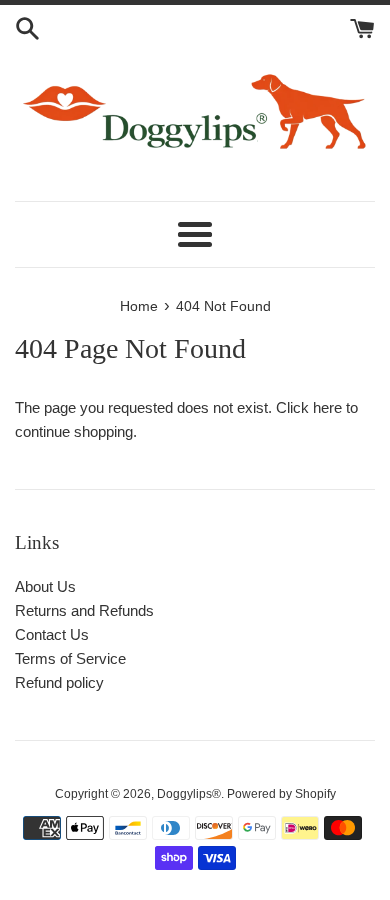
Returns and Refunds (84, 610)
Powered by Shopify (281, 794)
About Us (45, 586)
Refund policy (59, 682)
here (327, 407)
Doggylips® (189, 794)
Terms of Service (70, 658)
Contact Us (52, 634)
